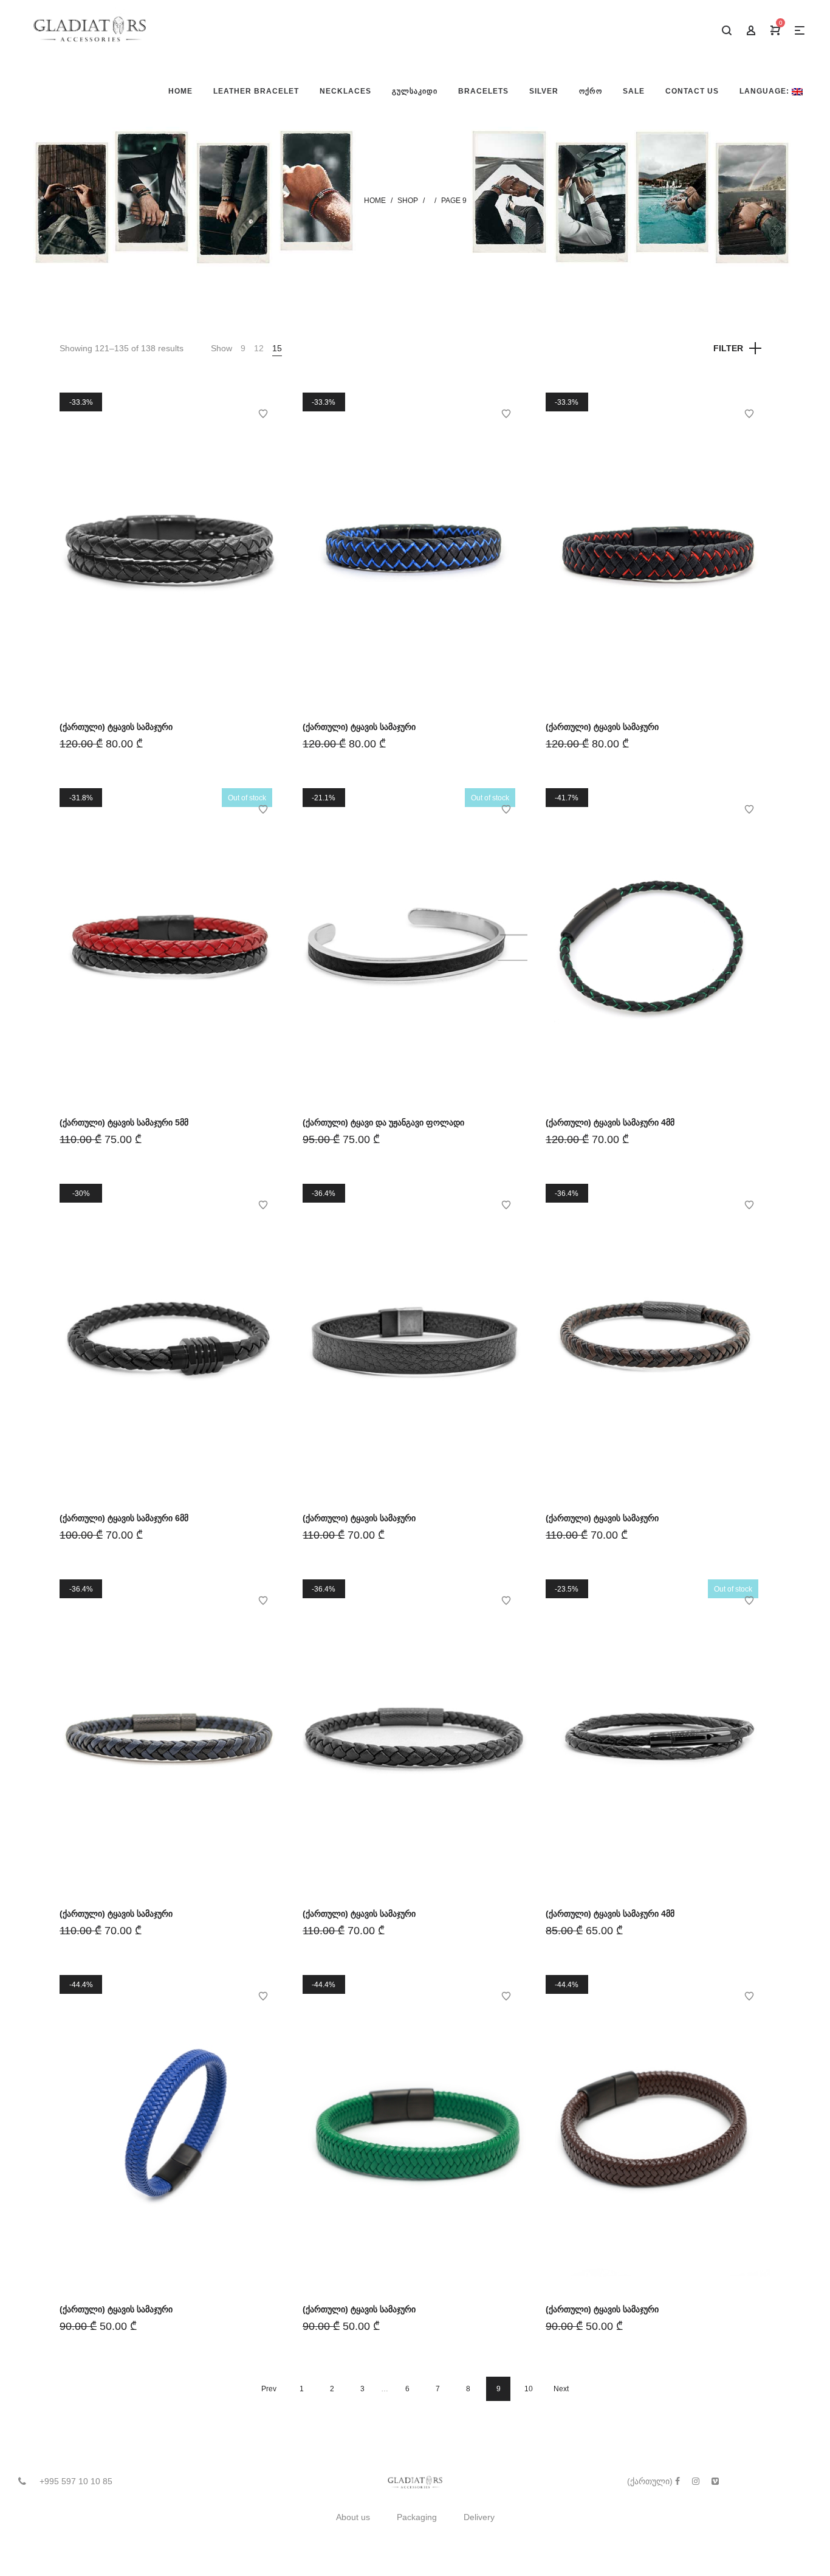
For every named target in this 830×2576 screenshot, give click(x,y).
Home (375, 201)
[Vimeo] (715, 2481)
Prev (269, 2389)
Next (561, 2389)
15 (277, 348)
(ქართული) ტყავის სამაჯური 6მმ (124, 1518)
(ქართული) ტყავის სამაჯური (116, 727)
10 (529, 2389)
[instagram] (696, 2481)
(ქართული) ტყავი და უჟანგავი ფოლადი (383, 1122)
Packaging (417, 2517)
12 (259, 348)
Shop (408, 201)
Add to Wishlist (263, 414)
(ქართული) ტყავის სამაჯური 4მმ (610, 1122)
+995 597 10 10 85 (76, 2481)
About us (353, 2517)
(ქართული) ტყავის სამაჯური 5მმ (124, 1122)
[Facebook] (677, 2481)
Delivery (479, 2517)
